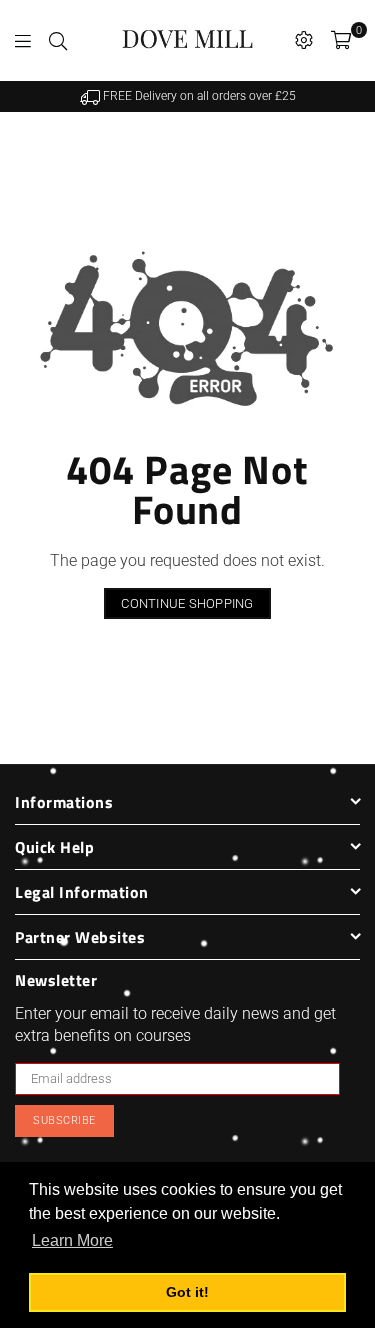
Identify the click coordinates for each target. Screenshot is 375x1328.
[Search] (58, 40)
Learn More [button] (72, 1240)
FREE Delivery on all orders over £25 (198, 96)
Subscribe (64, 1120)
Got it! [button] (187, 1292)
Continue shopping (187, 603)
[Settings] (304, 40)
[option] (187, 96)
